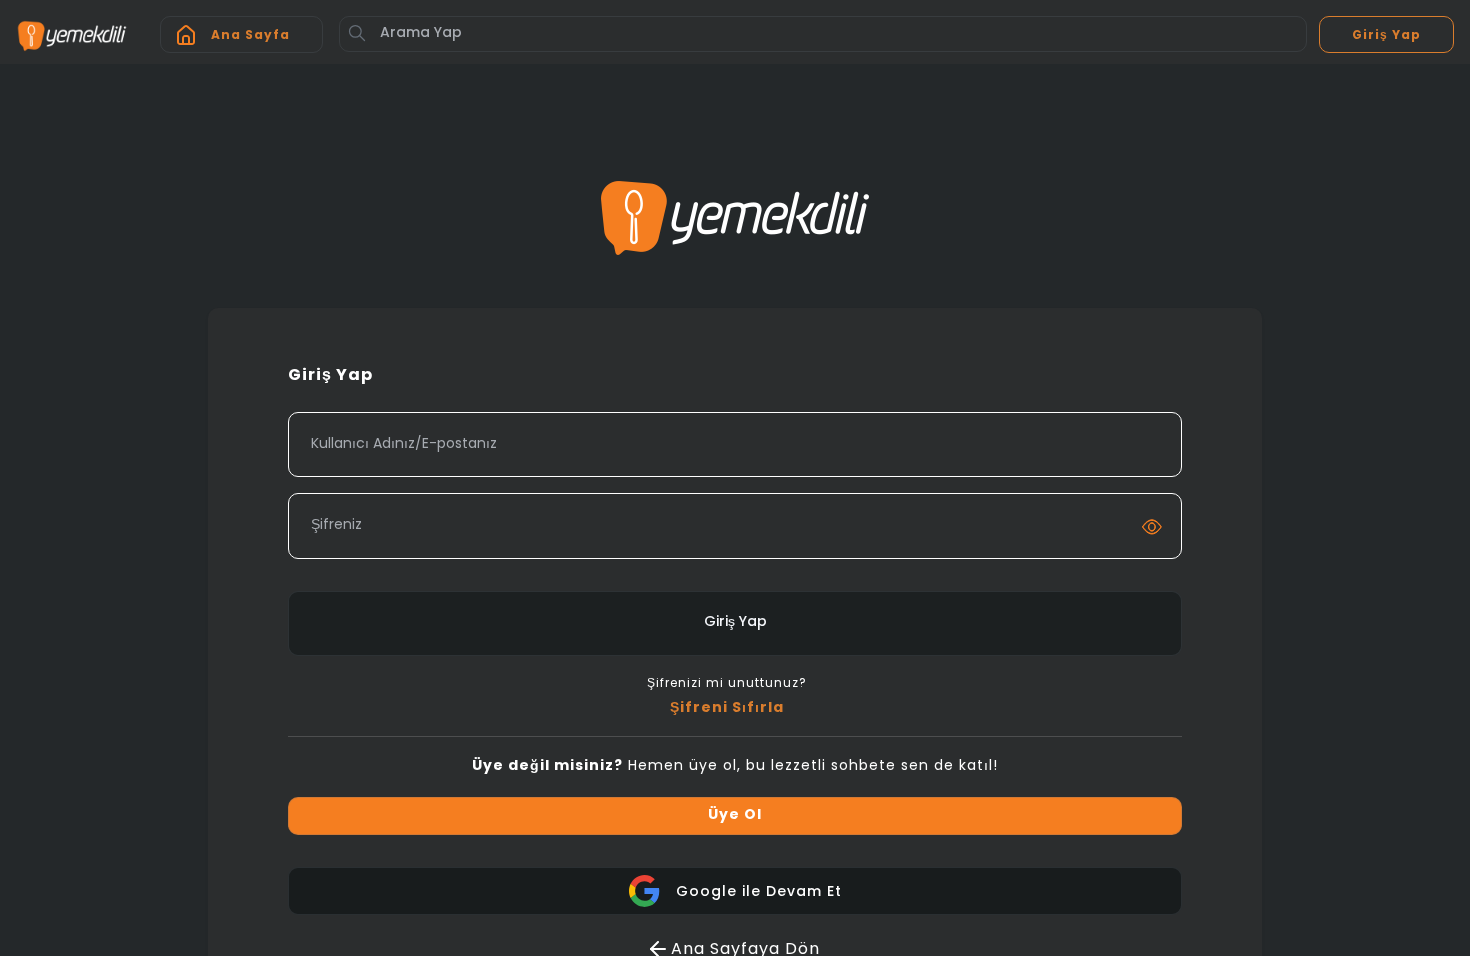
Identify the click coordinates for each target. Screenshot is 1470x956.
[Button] (357, 33)
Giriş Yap (735, 622)
